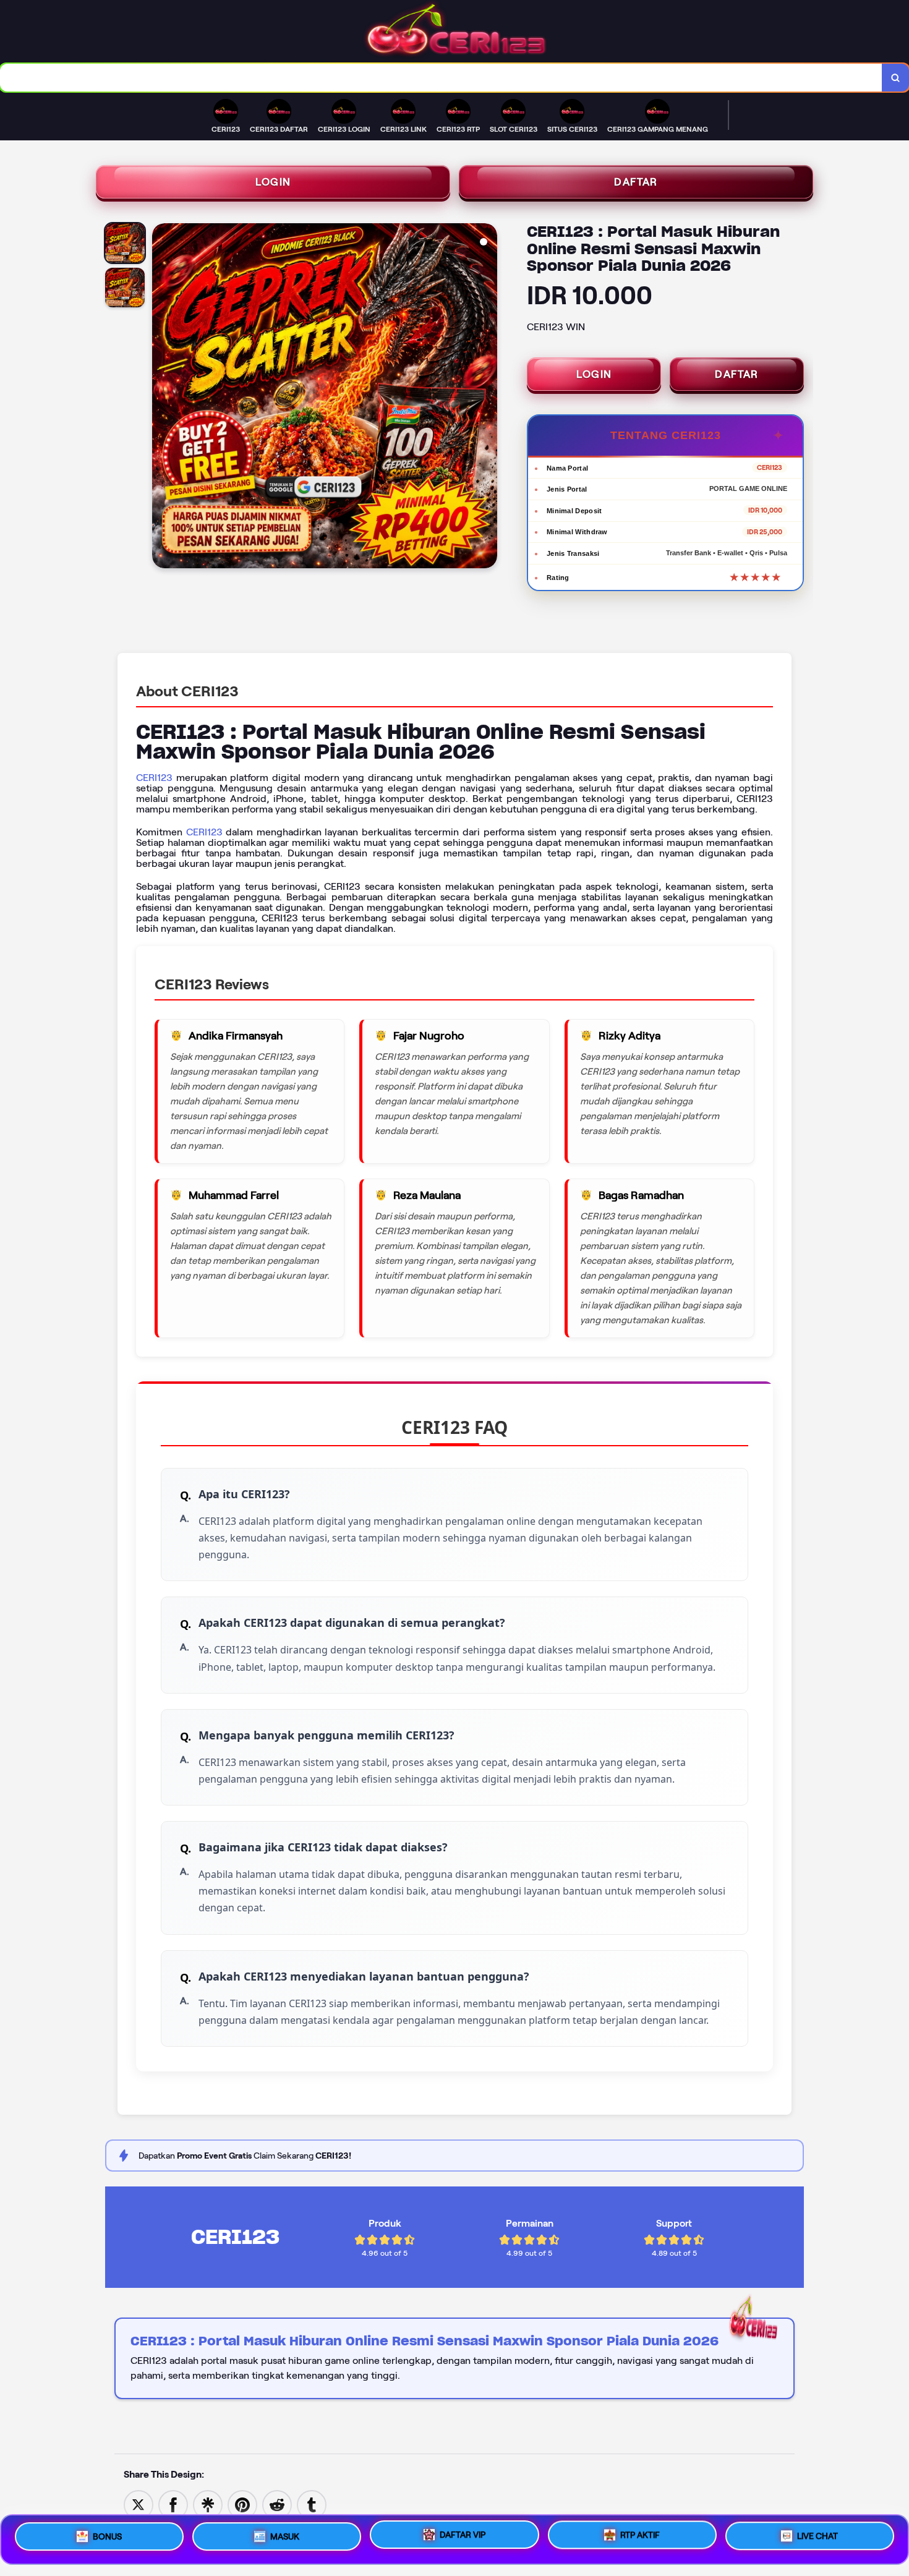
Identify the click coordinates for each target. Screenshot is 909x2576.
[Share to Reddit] (277, 2504)
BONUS (107, 2535)
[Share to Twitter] (139, 2504)
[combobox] (441, 78)
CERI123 (154, 778)
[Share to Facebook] (173, 2504)
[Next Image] (487, 398)
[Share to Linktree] (208, 2504)
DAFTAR (636, 182)
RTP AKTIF (640, 2538)
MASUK (285, 2535)
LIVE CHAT (817, 2539)
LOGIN (273, 182)
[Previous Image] (162, 398)
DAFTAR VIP (463, 2536)
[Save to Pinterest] (242, 2504)
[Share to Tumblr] (312, 2504)
